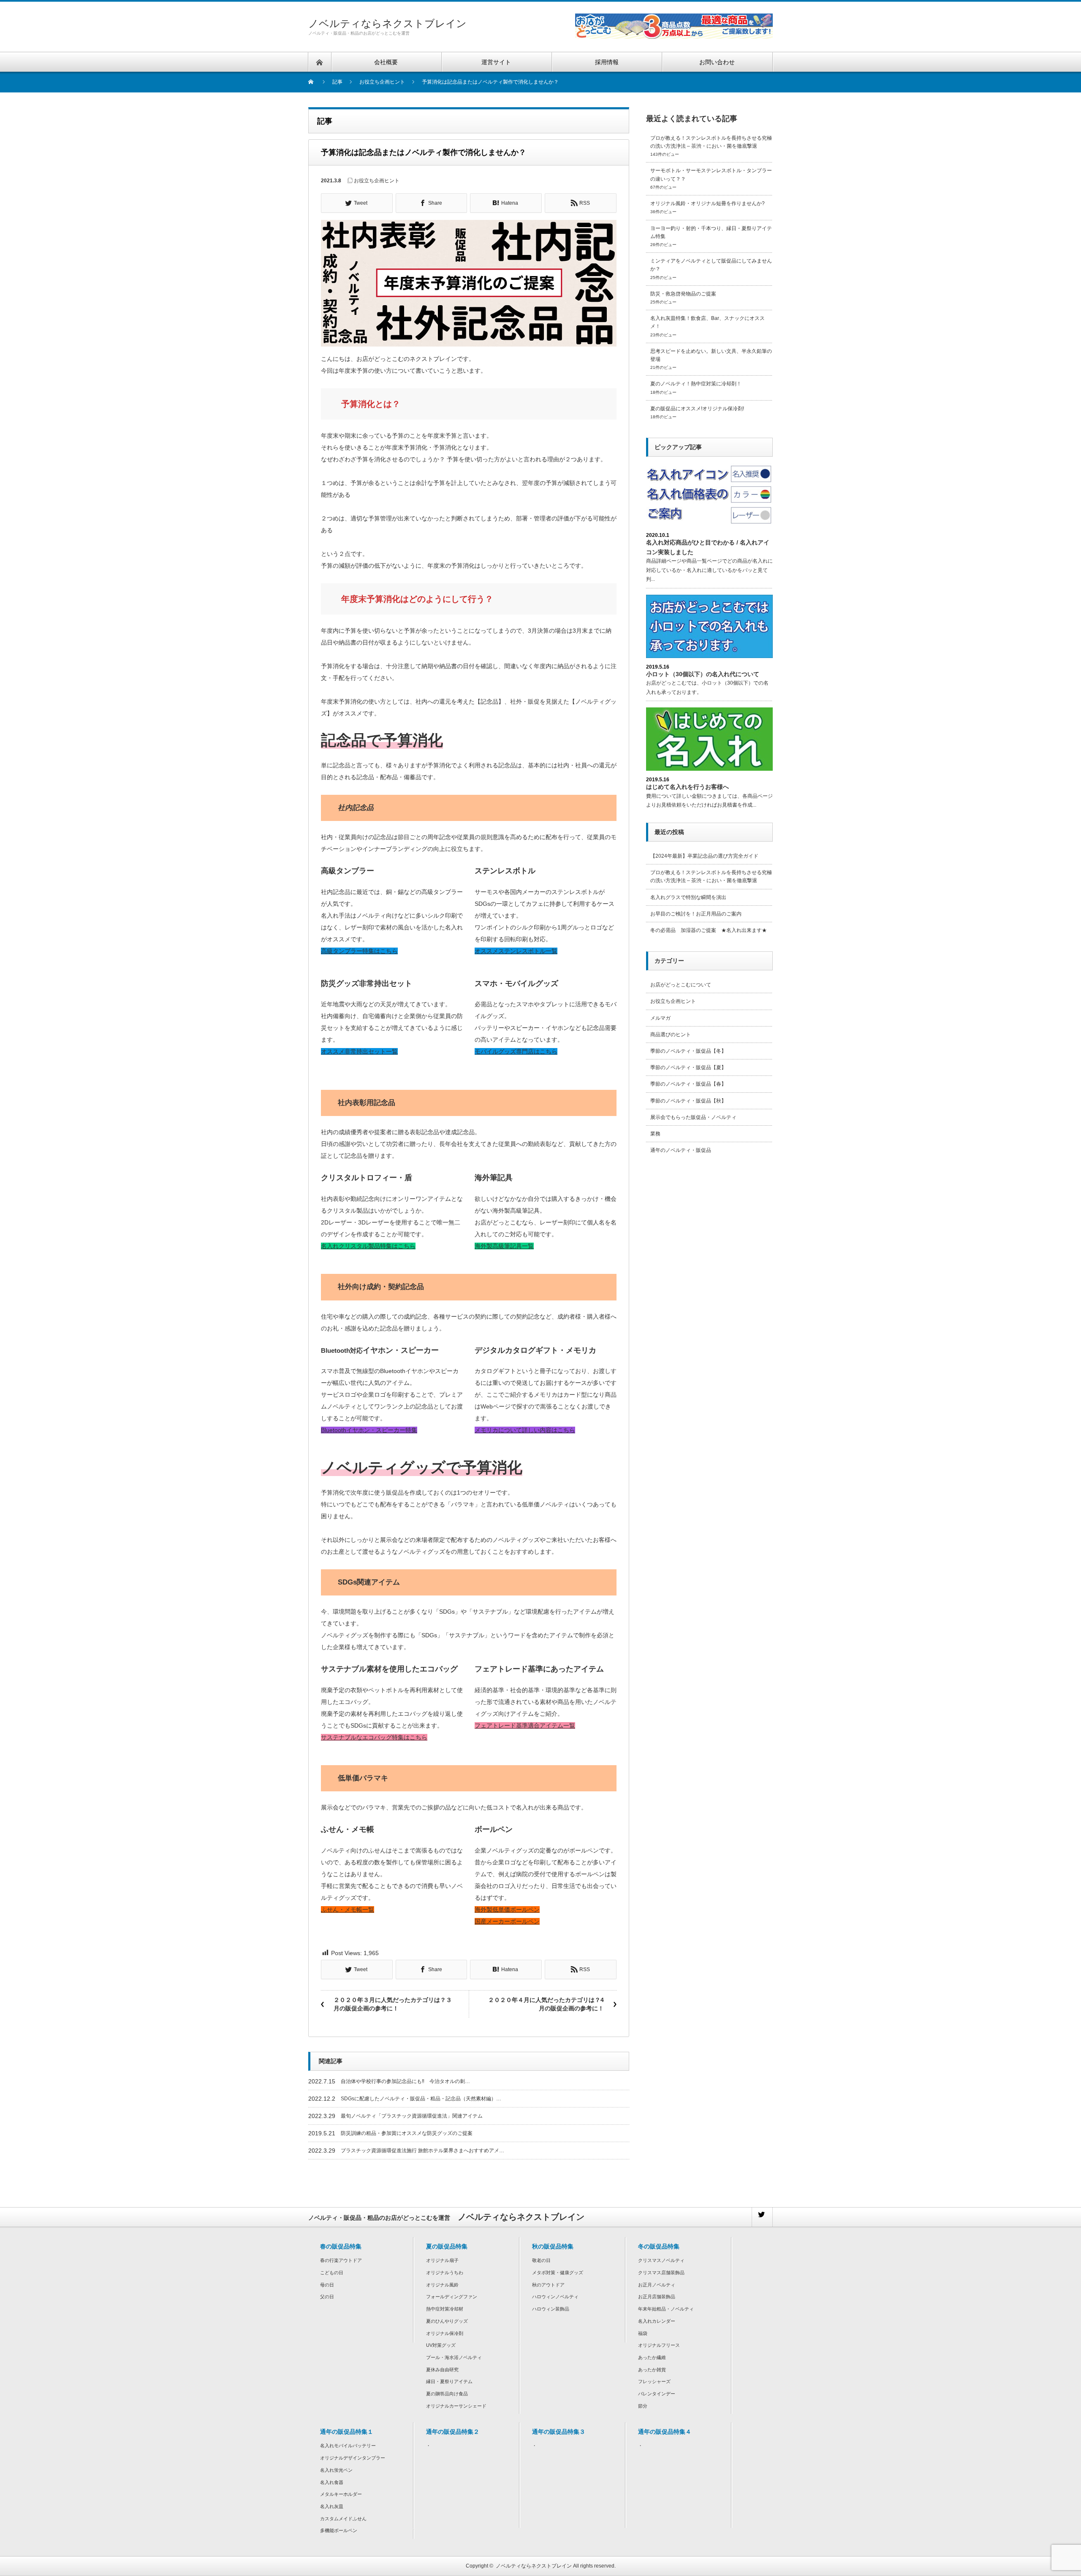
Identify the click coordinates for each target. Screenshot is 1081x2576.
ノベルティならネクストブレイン (387, 23)
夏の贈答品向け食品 (447, 2394)
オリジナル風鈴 (442, 2285)
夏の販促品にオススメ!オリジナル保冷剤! (697, 409)
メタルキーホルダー (341, 2494)
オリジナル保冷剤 (445, 2333)
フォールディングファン (452, 2297)
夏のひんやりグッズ (447, 2321)
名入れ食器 (332, 2482)
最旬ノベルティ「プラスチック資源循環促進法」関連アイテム (412, 2116)
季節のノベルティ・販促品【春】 (688, 1084)
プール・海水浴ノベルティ (454, 2357)
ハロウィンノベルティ (555, 2297)
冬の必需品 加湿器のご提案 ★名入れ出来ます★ (709, 930)
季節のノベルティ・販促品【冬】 (688, 1051)
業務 (655, 1134)
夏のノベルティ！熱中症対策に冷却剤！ (696, 384)
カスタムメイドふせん (343, 2519)
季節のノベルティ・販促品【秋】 (688, 1101)
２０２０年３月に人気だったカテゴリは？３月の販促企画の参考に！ (393, 2004)
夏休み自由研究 (442, 2370)
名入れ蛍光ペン (336, 2470)
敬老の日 (541, 2260)
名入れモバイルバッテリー (348, 2446)
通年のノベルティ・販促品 (681, 1150)
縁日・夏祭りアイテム (449, 2381)
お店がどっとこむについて (681, 985)
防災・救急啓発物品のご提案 (683, 294)
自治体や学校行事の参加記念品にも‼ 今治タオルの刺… (405, 2081)
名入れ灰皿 (332, 2506)
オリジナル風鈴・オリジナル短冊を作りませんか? (708, 203)
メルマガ (660, 1018)
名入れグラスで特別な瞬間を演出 (688, 897)
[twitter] (762, 2217)
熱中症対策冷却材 (445, 2309)
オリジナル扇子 (442, 2260)
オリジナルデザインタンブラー (353, 2458)
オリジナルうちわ (445, 2273)
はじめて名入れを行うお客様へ (687, 787)
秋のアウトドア (548, 2285)
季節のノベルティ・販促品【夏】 (688, 1067)
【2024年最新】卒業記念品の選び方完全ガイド (704, 856)
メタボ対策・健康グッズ (558, 2273)
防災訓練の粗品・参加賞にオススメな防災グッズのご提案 (407, 2133)
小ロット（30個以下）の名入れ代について (703, 674)
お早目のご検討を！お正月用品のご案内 (696, 914)
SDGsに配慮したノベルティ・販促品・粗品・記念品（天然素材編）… (421, 2099)
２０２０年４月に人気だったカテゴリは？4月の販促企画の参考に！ (546, 2004)
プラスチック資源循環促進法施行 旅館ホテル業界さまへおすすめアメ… (422, 2151)
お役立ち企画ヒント (377, 181)
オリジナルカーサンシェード (456, 2406)
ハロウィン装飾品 (551, 2309)
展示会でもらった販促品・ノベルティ (693, 1117)
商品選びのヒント (671, 1035)
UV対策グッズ (441, 2345)
